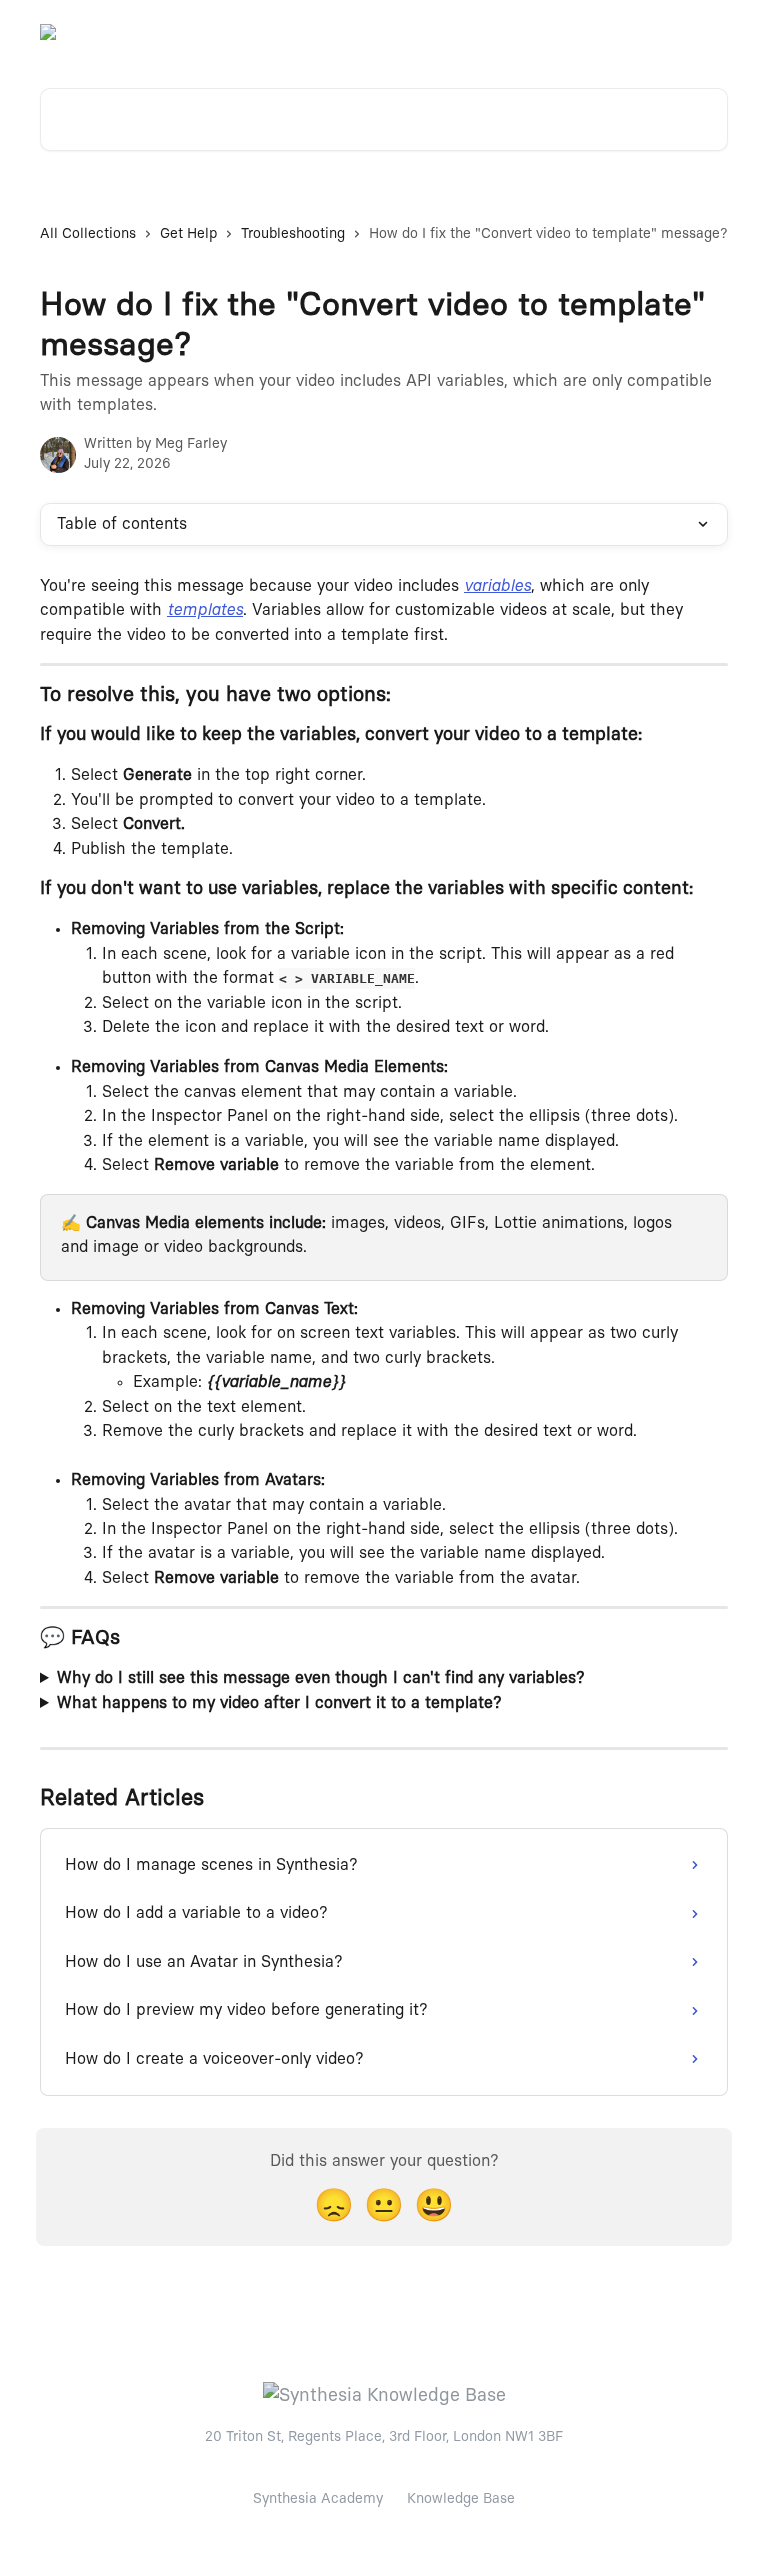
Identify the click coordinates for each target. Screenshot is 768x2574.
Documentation (665, 32)
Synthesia (559, 32)
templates (205, 610)
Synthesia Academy (318, 2499)
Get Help (188, 234)
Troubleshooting (293, 234)
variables (497, 586)
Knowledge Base (461, 2499)
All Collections (88, 234)
